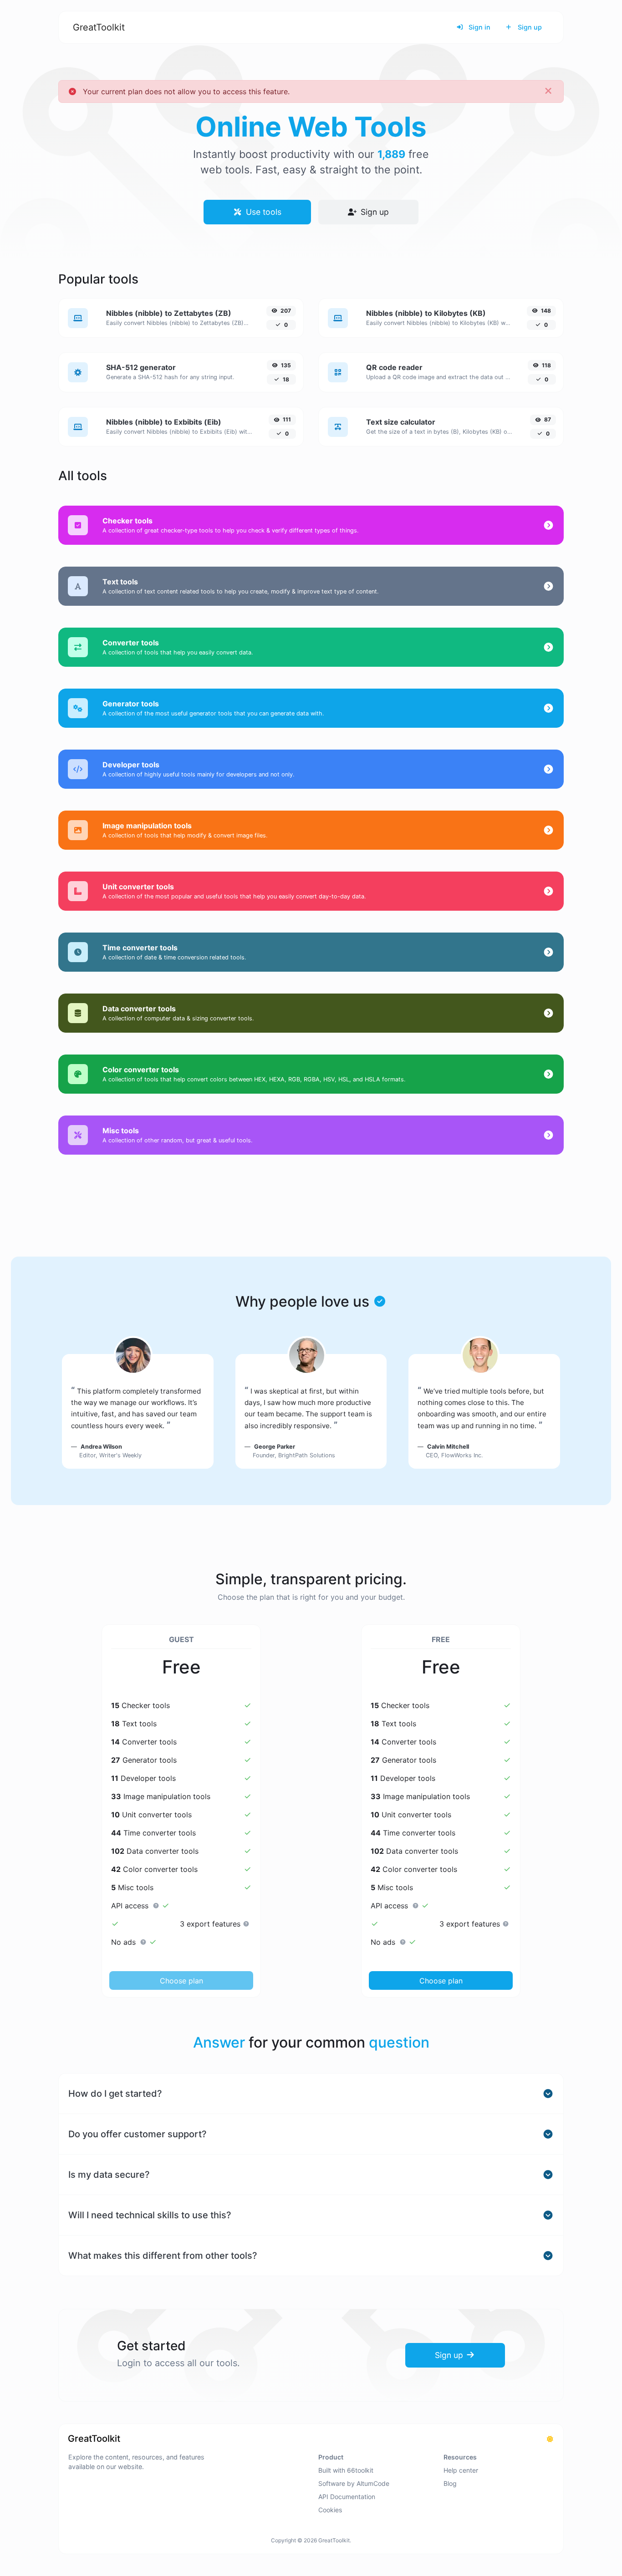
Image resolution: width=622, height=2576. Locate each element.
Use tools (263, 212)
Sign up (529, 27)
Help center (461, 2470)
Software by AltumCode (354, 2483)
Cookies (330, 2510)
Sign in (479, 27)
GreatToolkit (99, 27)
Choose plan (181, 1981)
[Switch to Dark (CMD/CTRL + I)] (550, 2439)
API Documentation (347, 2497)
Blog (450, 2483)
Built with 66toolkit (346, 2470)
